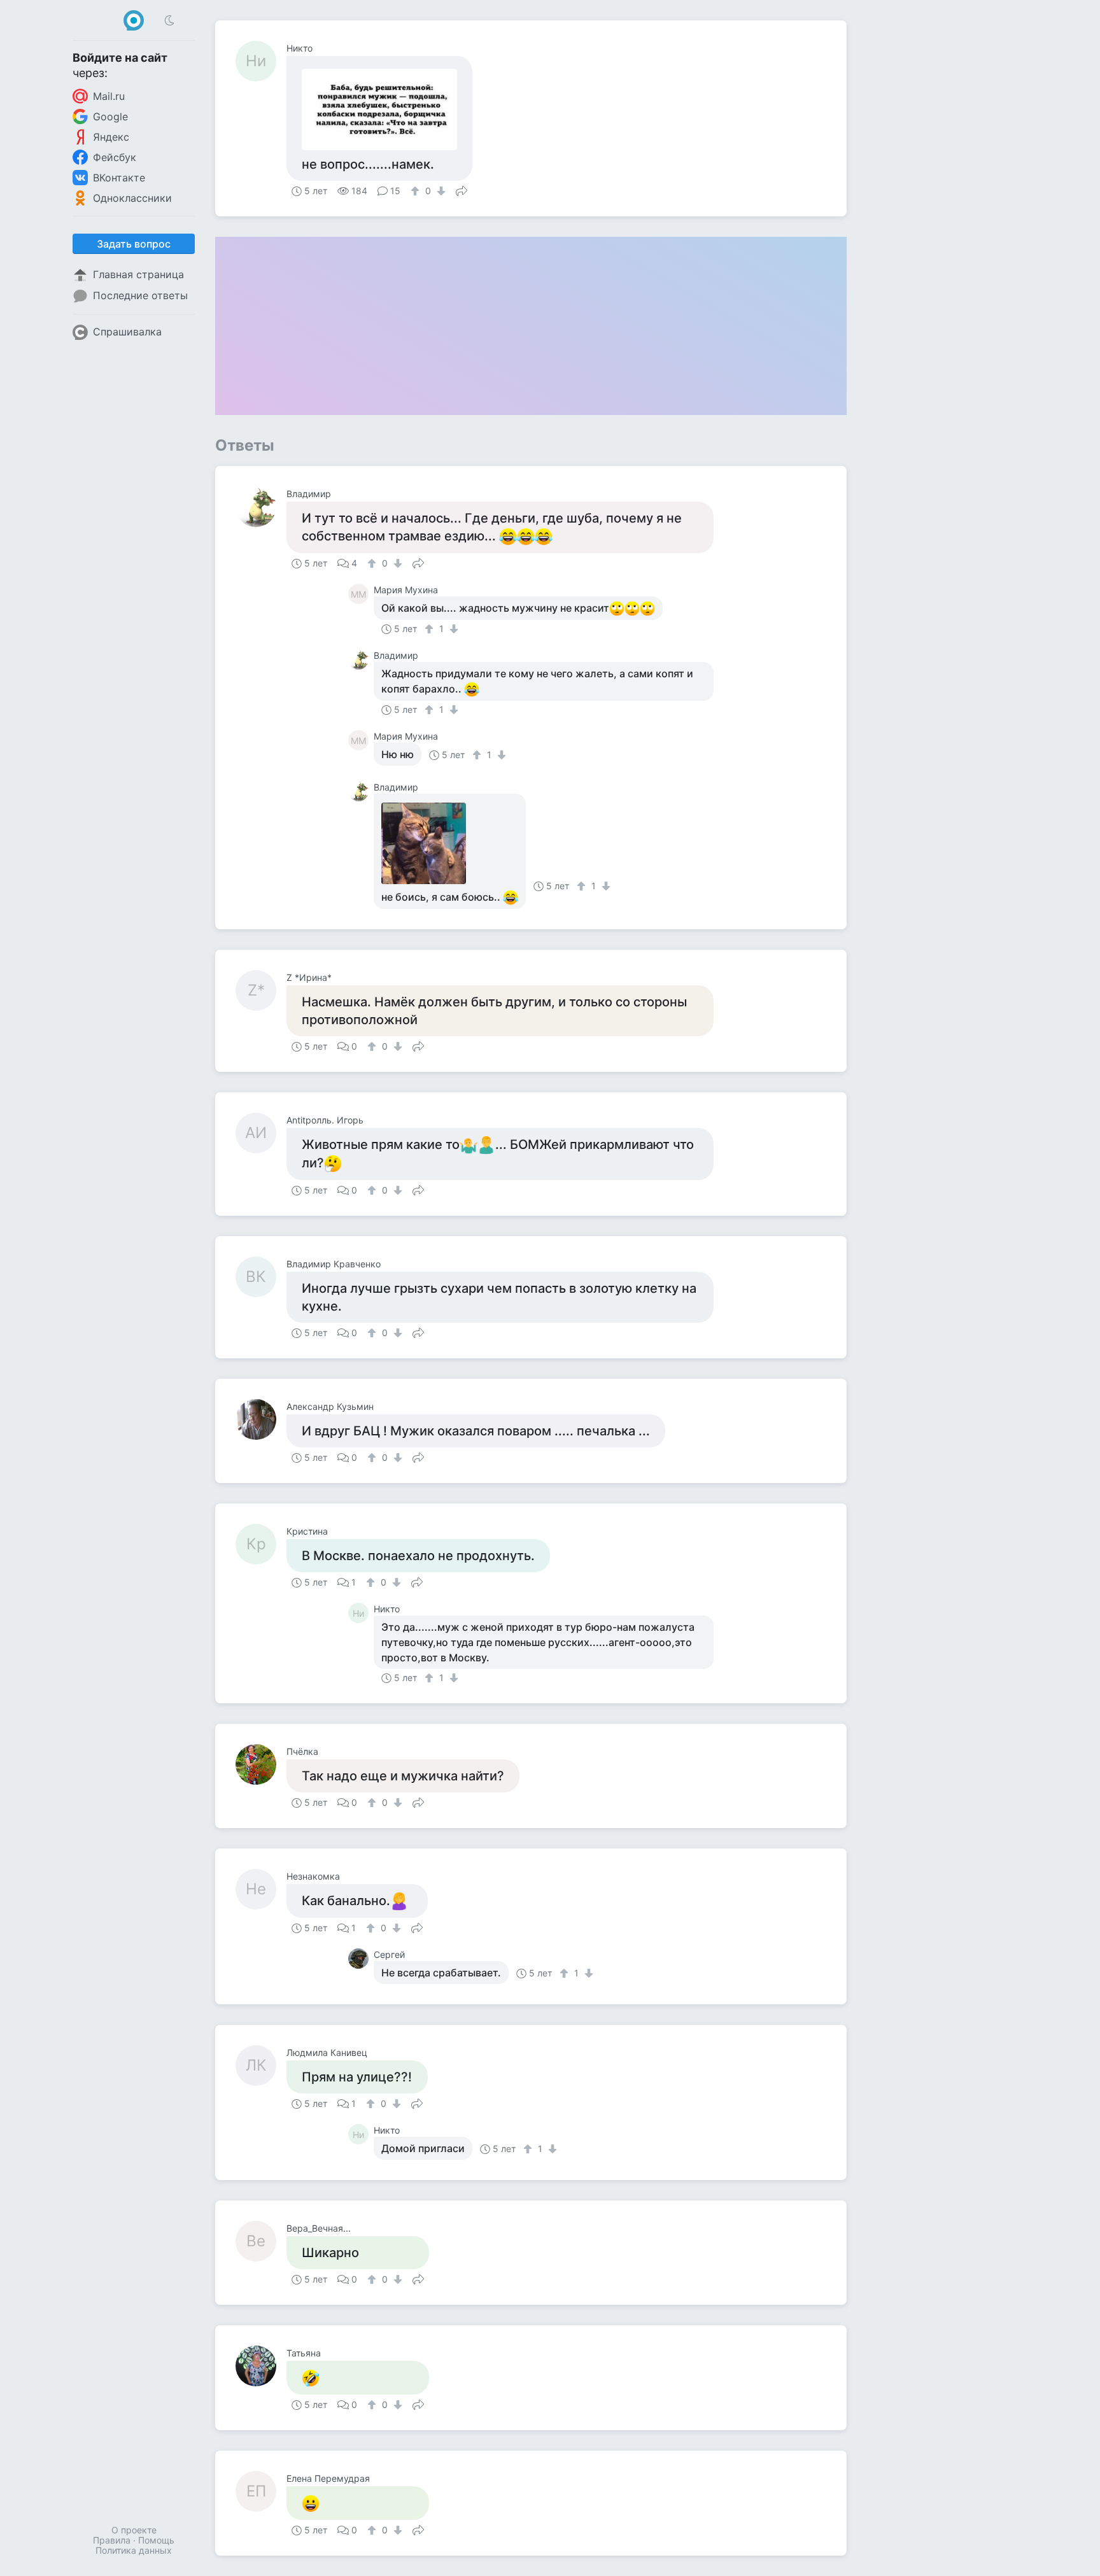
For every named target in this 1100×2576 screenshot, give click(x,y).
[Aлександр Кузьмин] (261, 1419)
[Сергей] (361, 1959)
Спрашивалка (127, 332)
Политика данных (134, 2550)
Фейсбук (115, 157)
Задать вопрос (134, 244)
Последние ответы (140, 295)
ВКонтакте (119, 178)
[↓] (440, 191)
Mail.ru (109, 96)
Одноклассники (132, 198)
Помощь (156, 2540)
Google (110, 116)
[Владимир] (261, 507)
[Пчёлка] (261, 1764)
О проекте (134, 2530)
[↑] (417, 191)
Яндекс (111, 137)
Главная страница (138, 274)
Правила (112, 2540)
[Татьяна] (261, 2366)
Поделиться (462, 190)
